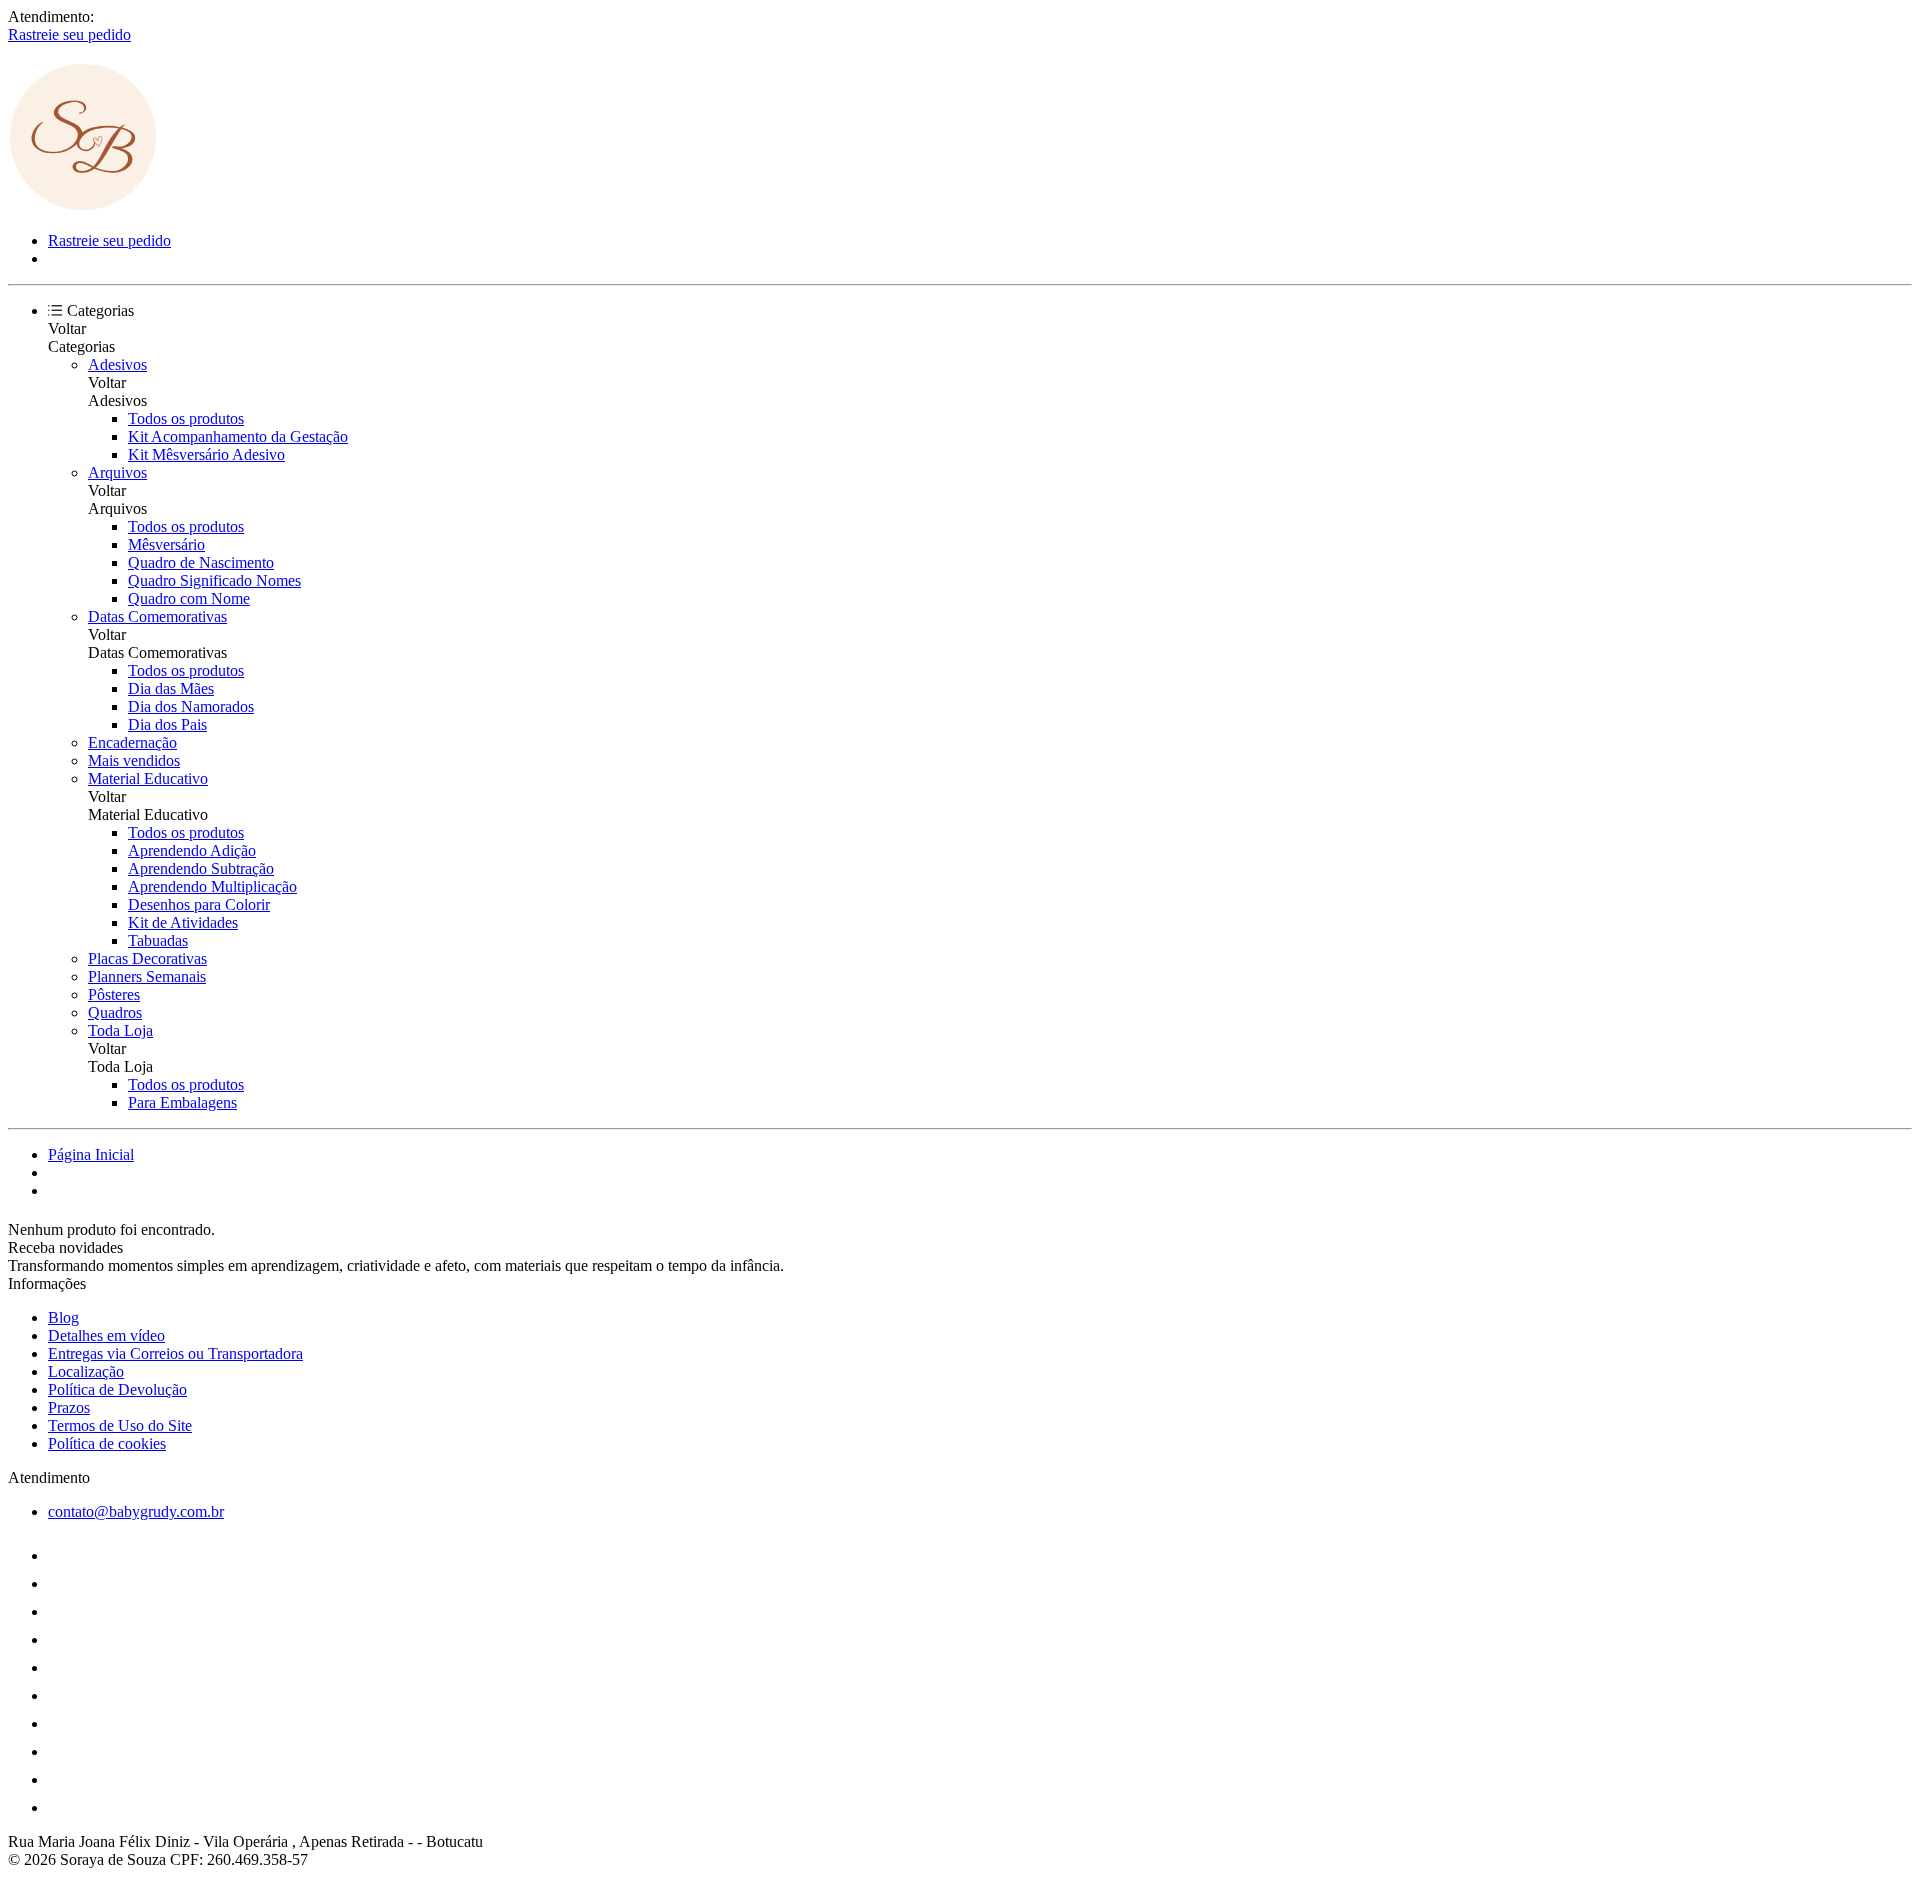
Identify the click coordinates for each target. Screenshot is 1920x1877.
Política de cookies (107, 1443)
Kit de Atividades (183, 922)
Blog (63, 1317)
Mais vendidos (134, 760)
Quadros (115, 1012)
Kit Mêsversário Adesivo (206, 454)
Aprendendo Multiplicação (212, 886)
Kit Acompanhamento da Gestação (238, 436)
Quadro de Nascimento (201, 562)
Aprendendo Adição (192, 850)
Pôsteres (114, 994)
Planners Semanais (147, 976)
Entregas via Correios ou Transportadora (175, 1353)
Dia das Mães (171, 688)
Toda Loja (120, 1030)
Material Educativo (148, 778)
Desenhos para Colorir (199, 904)
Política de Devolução (117, 1389)
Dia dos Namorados (191, 706)
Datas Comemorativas (157, 616)
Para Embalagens (182, 1102)
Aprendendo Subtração (201, 868)
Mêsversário (166, 544)
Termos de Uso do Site (120, 1425)
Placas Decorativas (147, 958)
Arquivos (117, 472)
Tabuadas (158, 940)
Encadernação (132, 742)
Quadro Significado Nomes (214, 580)
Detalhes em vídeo (106, 1335)
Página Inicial (91, 1154)
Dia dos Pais (167, 724)
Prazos (69, 1407)
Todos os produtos (186, 418)
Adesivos (117, 364)
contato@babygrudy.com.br (136, 1511)
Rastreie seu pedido (69, 34)
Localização (86, 1371)
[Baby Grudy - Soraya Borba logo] (83, 206)
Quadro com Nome (189, 598)
